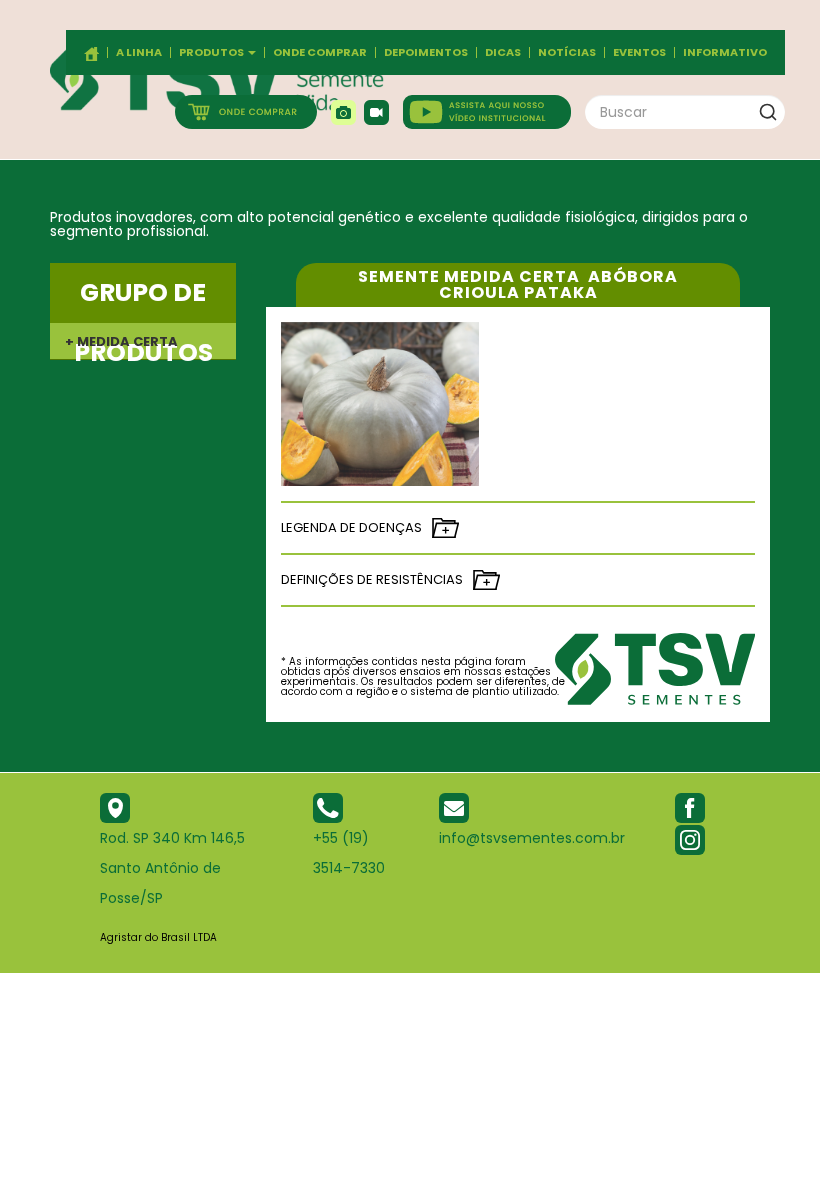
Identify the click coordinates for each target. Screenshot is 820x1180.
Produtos (212, 52)
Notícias (567, 52)
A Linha (139, 52)
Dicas (503, 52)
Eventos (639, 52)
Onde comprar (320, 52)
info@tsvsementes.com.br (532, 838)
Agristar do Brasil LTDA (158, 937)
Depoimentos (426, 52)
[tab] (143, 341)
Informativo (725, 52)
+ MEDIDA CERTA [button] (121, 341)
